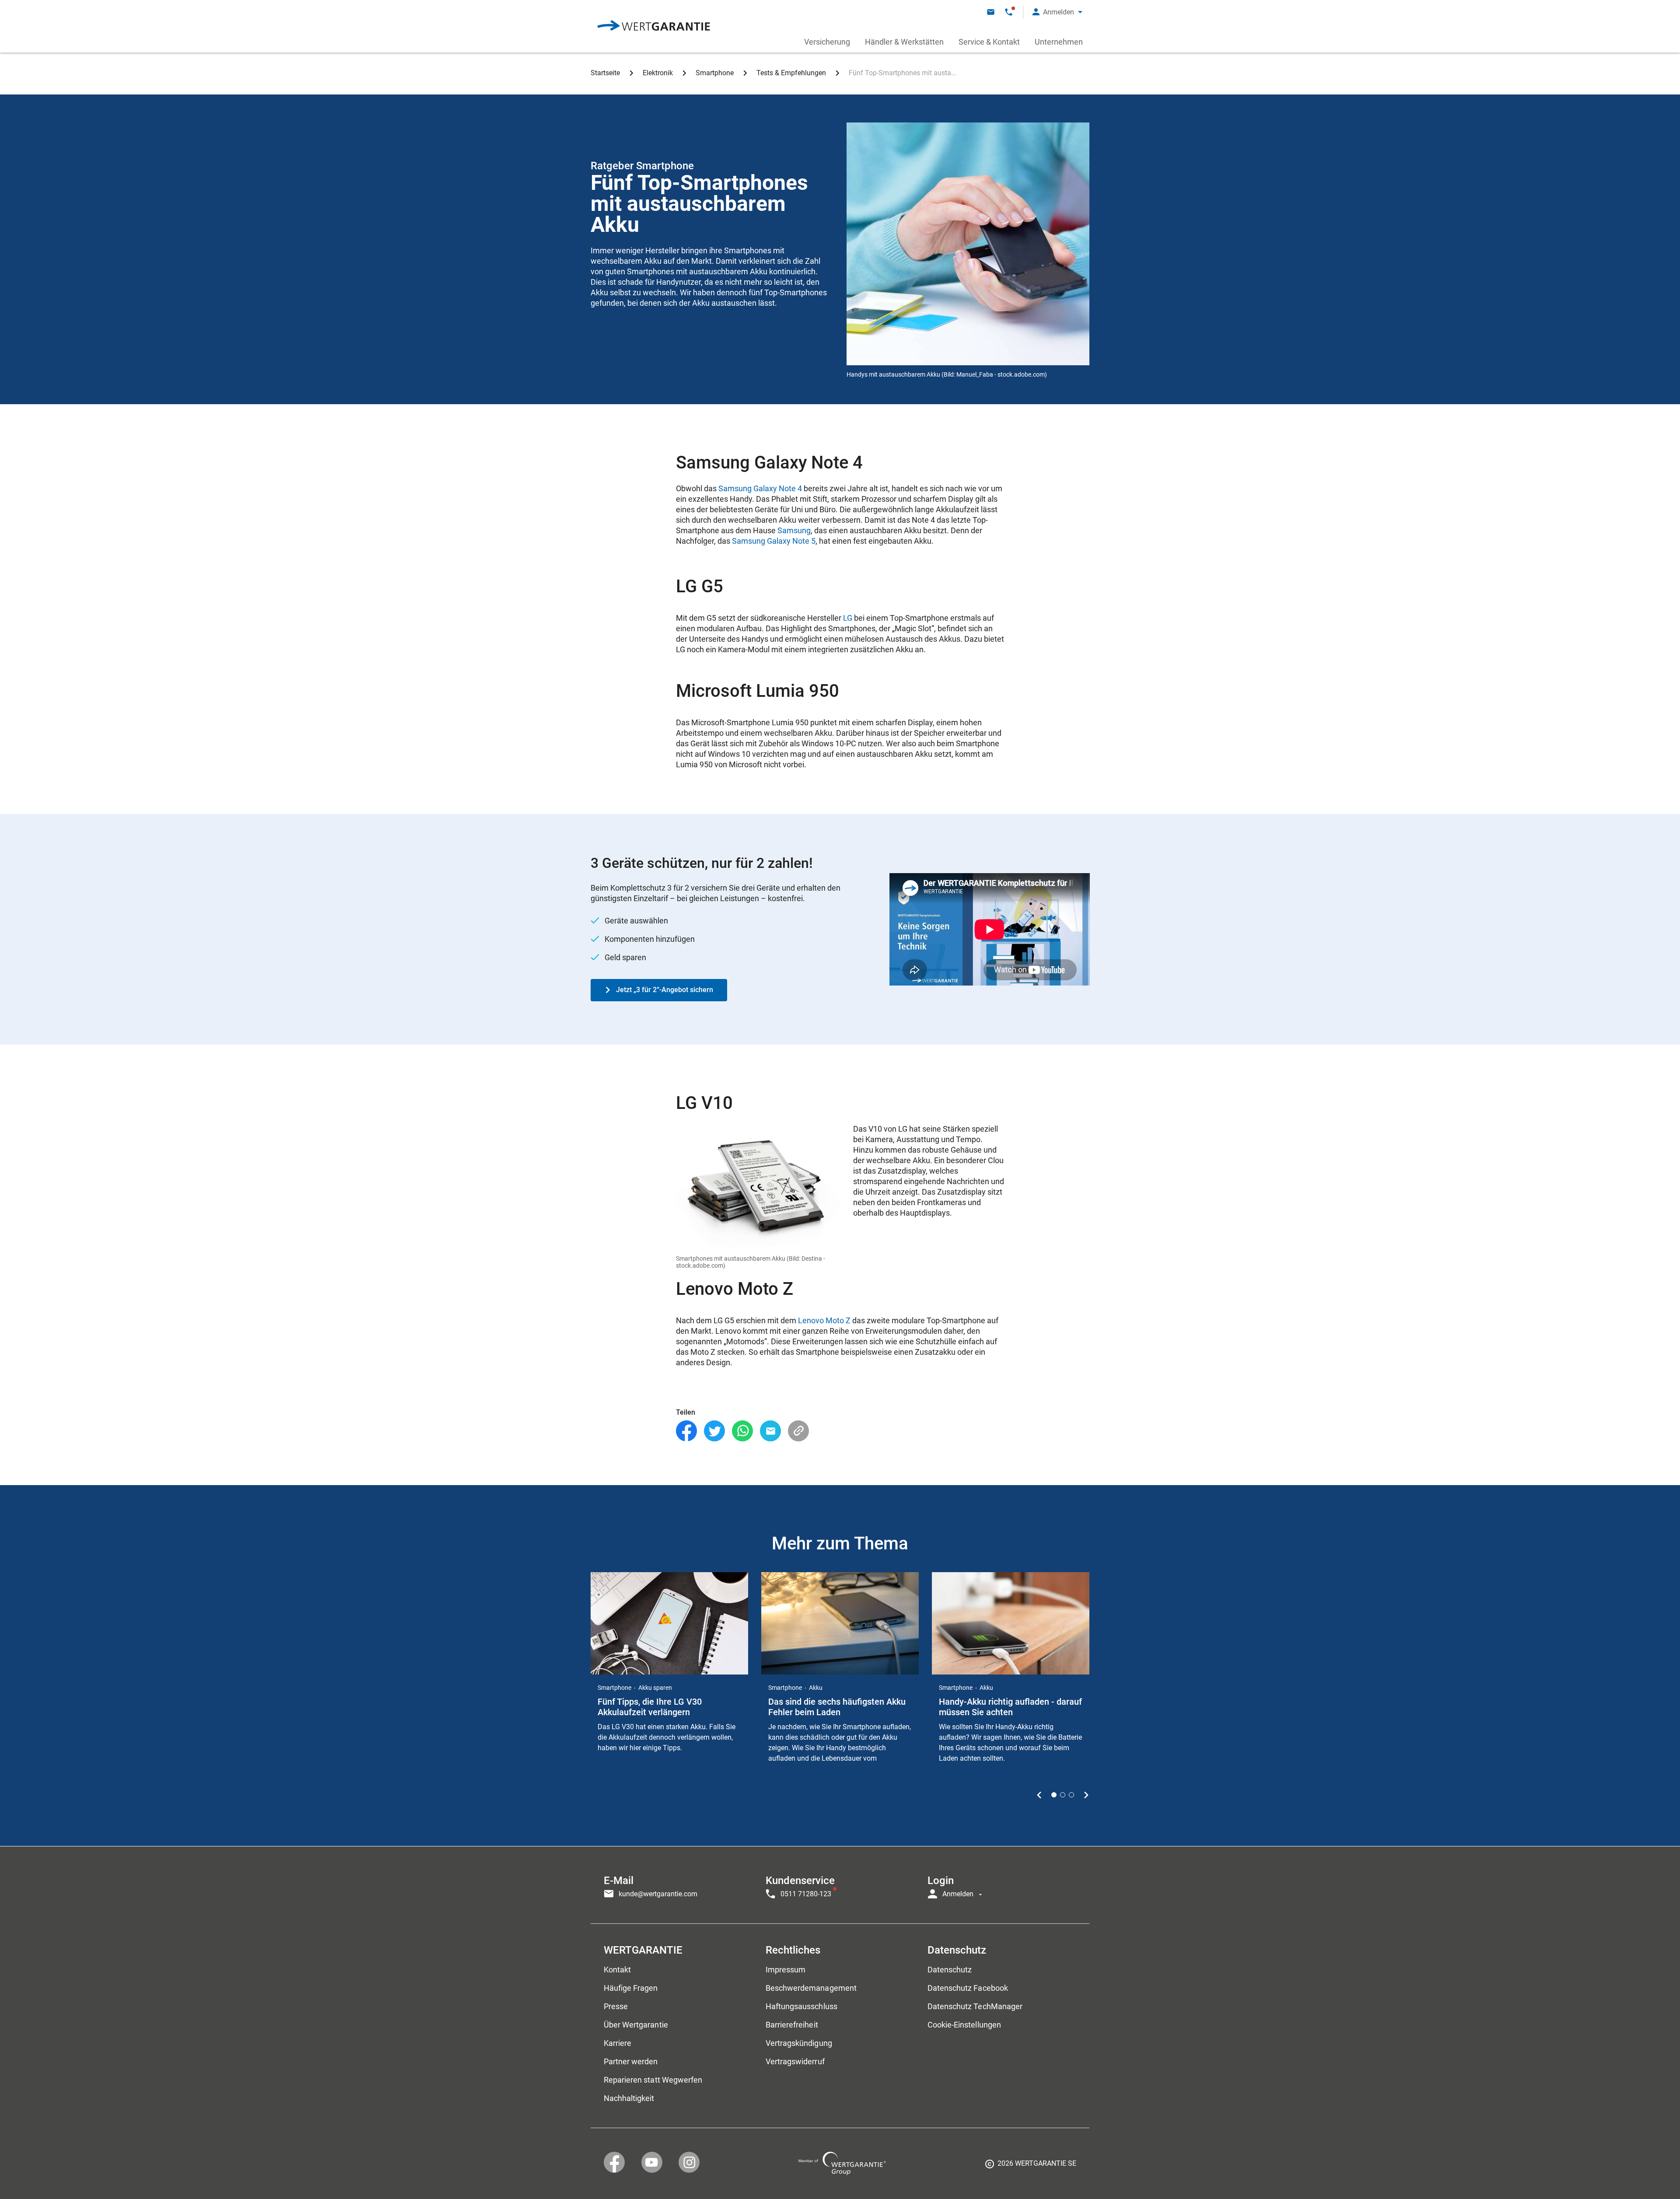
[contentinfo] (1031, 2167)
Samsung (794, 530)
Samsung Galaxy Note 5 (774, 541)
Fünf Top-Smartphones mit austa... (903, 73)
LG (848, 618)
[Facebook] (686, 1431)
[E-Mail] (770, 1431)
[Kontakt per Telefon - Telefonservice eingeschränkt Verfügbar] (1009, 12)
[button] (1057, 12)
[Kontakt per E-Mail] (991, 12)
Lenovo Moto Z (824, 1320)
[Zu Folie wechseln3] (1071, 1795)
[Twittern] (714, 1431)
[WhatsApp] (742, 1431)
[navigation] (840, 1885)
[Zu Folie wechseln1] (1054, 1795)
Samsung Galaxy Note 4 (760, 488)
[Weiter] (1086, 1795)
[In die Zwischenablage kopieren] (798, 1431)
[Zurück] (1039, 1795)
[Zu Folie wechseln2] (1063, 1795)
